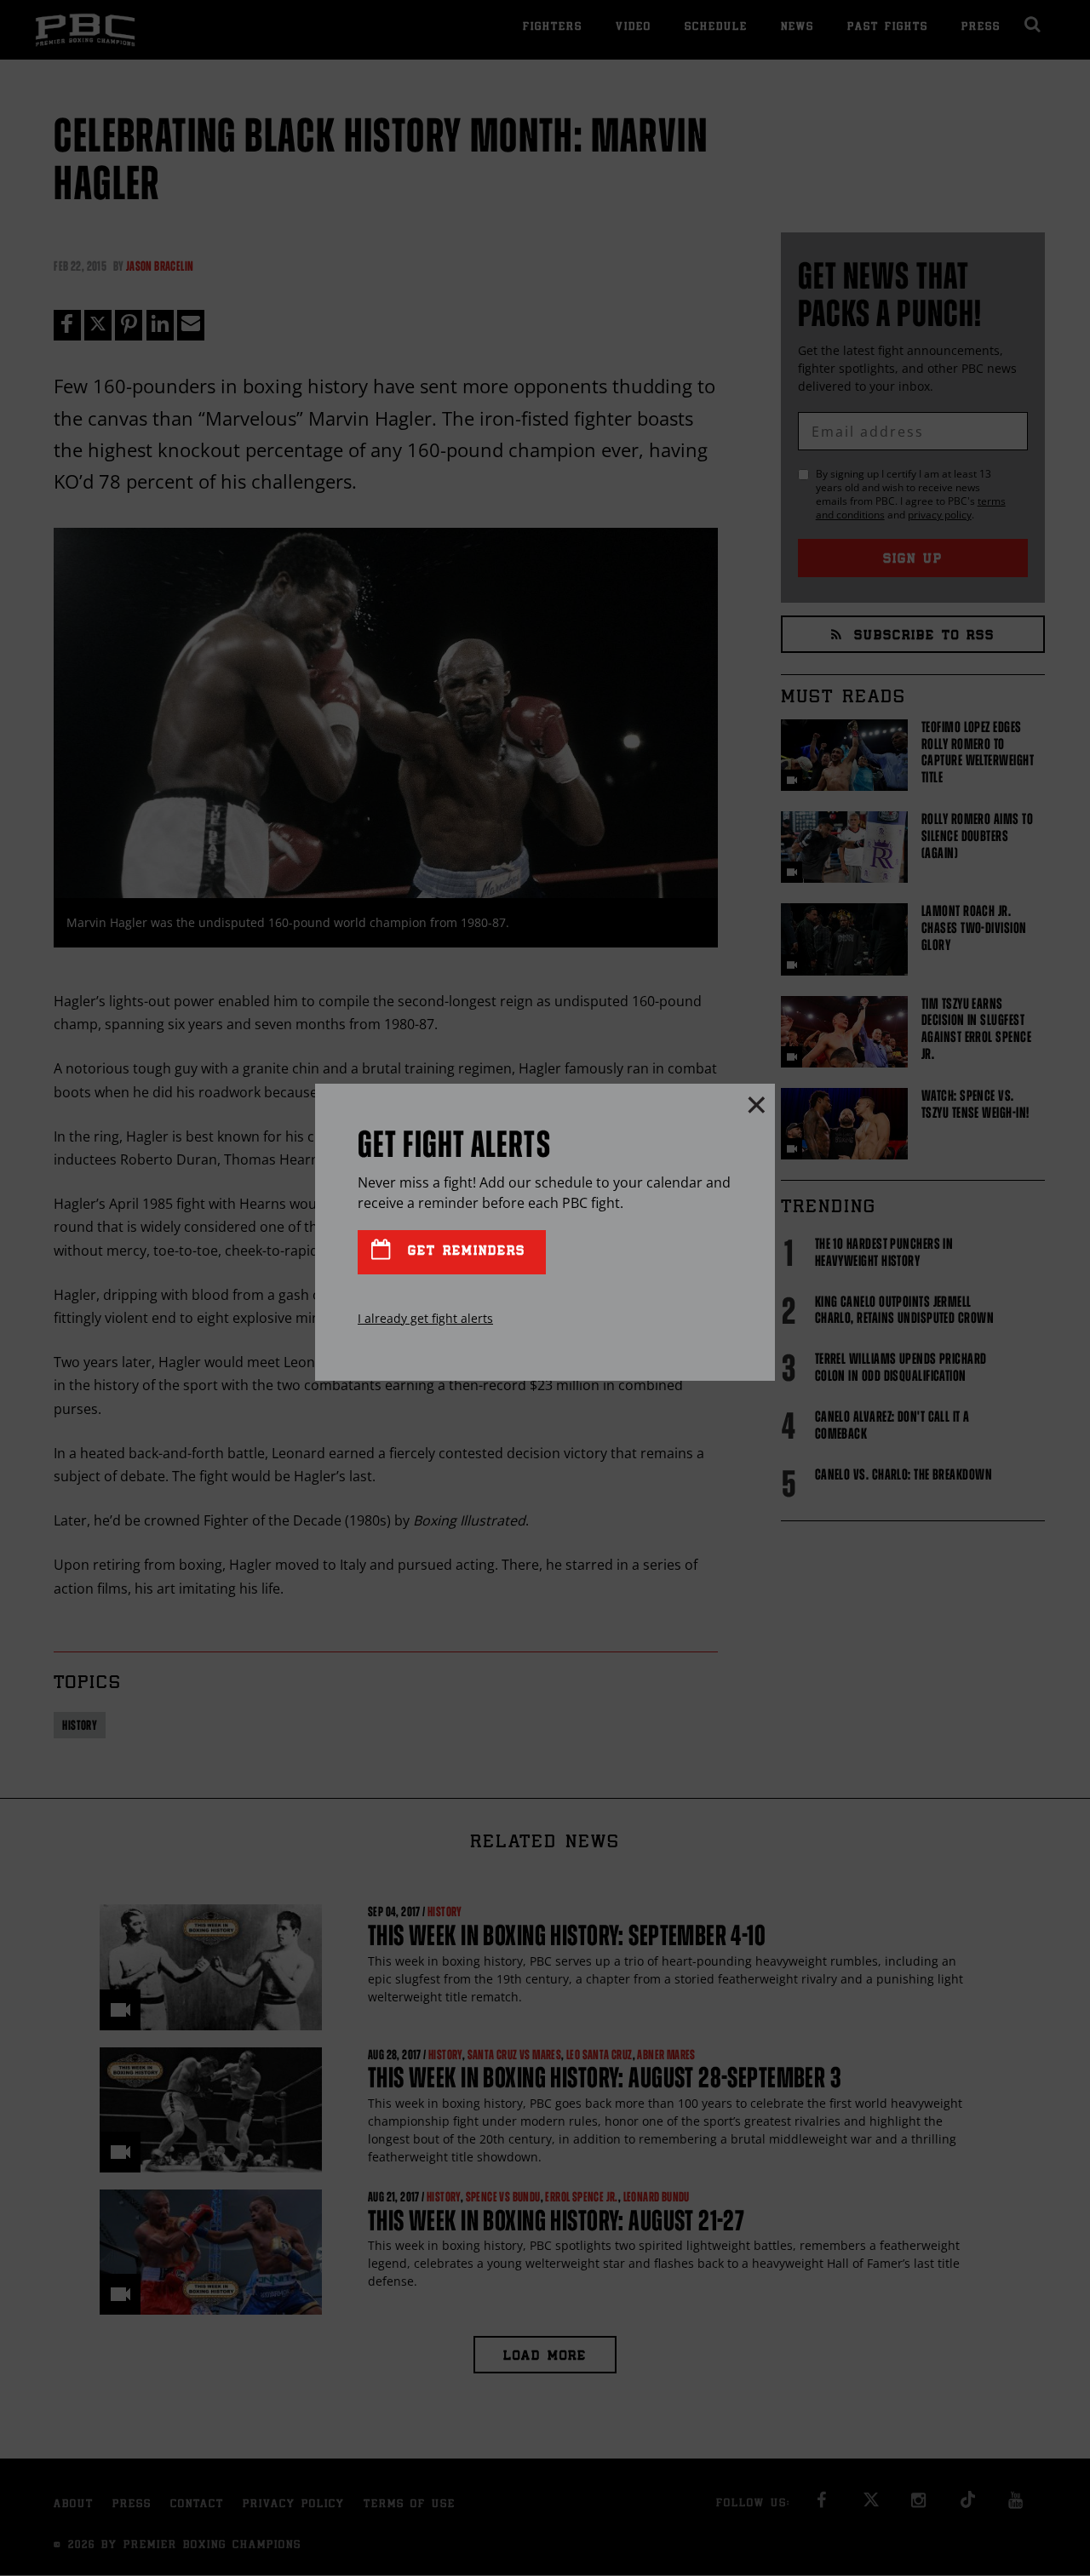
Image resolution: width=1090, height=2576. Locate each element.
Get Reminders (463, 1252)
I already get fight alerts (425, 1318)
